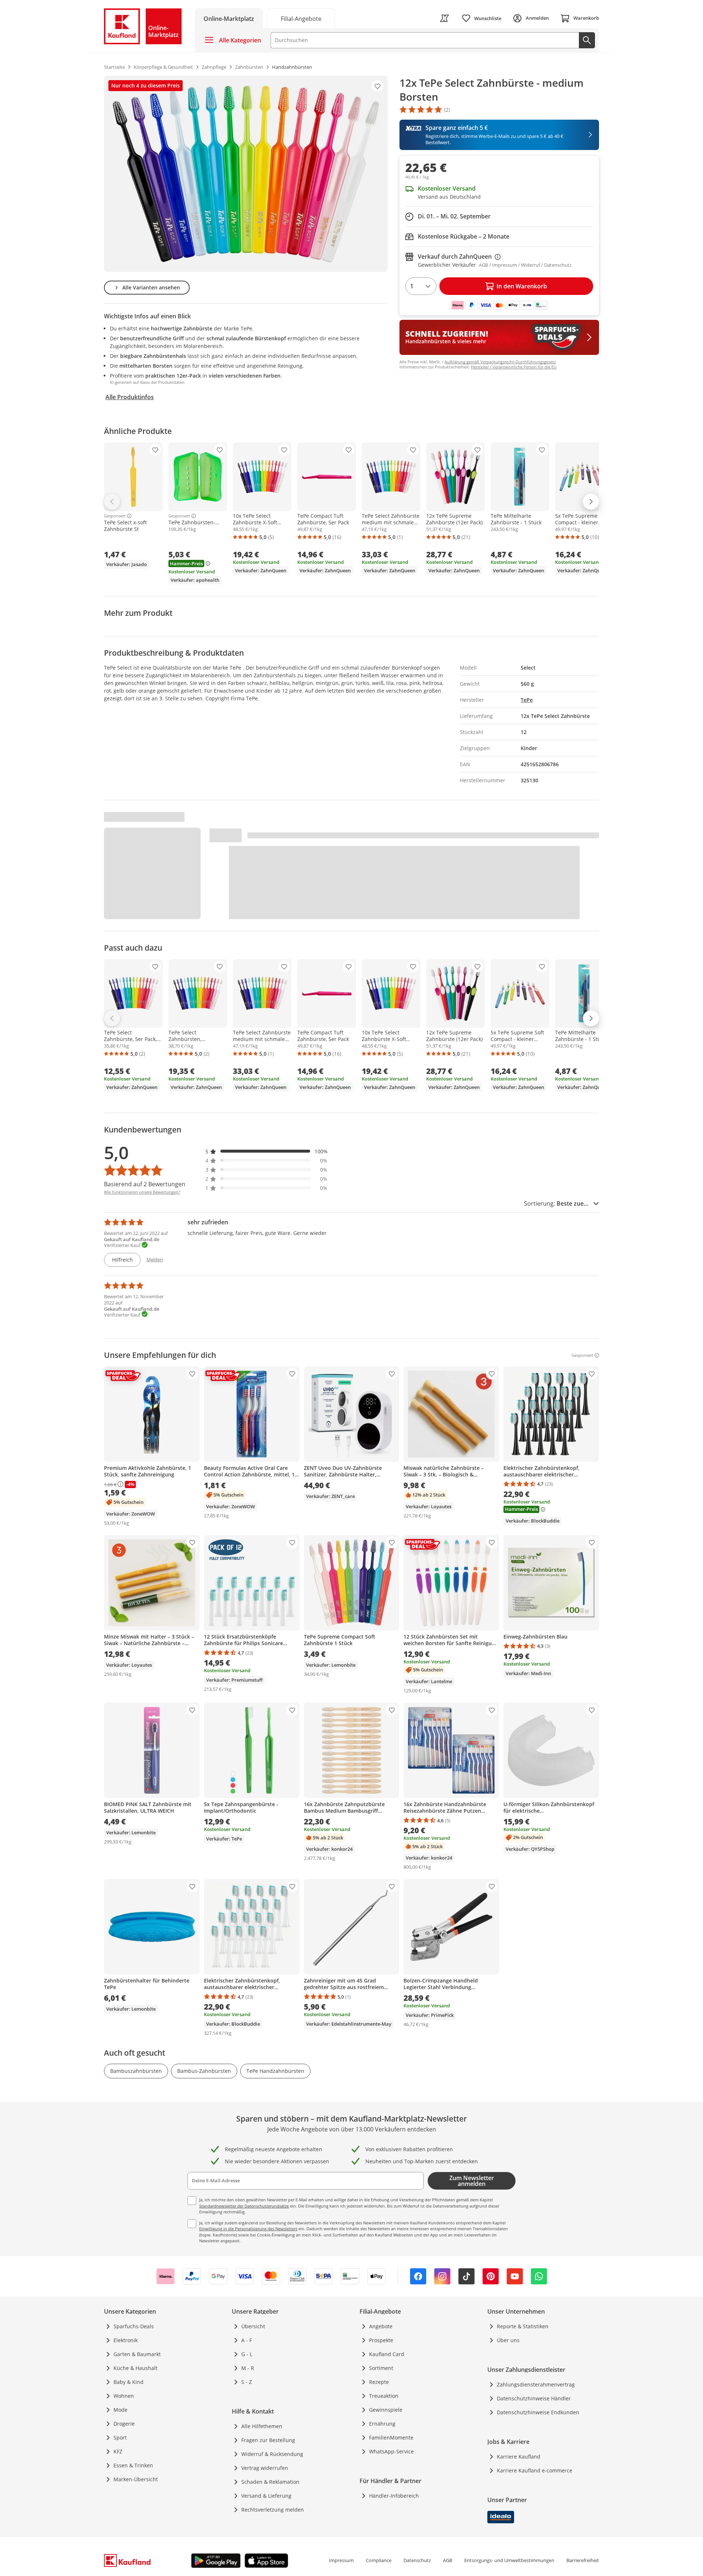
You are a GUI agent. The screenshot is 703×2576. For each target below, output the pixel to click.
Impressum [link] (341, 2560)
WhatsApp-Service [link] (391, 2451)
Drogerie (124, 2424)
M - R (248, 2368)
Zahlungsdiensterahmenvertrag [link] (536, 2384)
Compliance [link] (379, 2560)
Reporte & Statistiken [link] (523, 2326)
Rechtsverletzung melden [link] (273, 2510)
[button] (267, 1151)
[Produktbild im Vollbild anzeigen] (246, 174)
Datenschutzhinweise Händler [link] (534, 2398)
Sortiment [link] (381, 2368)
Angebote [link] (381, 2326)
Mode (120, 2410)
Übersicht (253, 2326)
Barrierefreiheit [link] (583, 2560)
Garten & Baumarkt (137, 2354)
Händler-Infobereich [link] (394, 2496)
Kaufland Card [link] (387, 2354)
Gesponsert (115, 516)
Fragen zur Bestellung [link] (268, 2440)
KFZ (118, 2451)
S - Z (247, 2382)
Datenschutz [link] (417, 2560)
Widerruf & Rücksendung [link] (272, 2454)
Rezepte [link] (379, 2382)
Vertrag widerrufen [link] (265, 2468)
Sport (120, 2438)
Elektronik (126, 2340)
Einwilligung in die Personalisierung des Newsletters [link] (248, 2229)
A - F (247, 2340)
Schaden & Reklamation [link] (270, 2482)
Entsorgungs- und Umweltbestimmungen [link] (509, 2560)
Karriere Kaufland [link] (519, 2457)
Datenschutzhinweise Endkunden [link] (538, 2412)
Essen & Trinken (133, 2465)
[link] (301, 18)
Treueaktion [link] (384, 2396)
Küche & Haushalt (135, 2368)
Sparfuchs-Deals (134, 2326)
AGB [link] (448, 2560)
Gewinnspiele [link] (386, 2410)
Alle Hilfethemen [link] (262, 2426)
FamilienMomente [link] (391, 2438)
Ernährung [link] (382, 2424)
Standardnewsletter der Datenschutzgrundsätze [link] (244, 2206)
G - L (247, 2354)
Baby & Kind (129, 2382)
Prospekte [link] (381, 2340)
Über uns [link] (508, 2340)
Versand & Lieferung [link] (266, 2496)
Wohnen (124, 2396)
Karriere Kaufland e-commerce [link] (535, 2470)
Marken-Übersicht (136, 2479)
